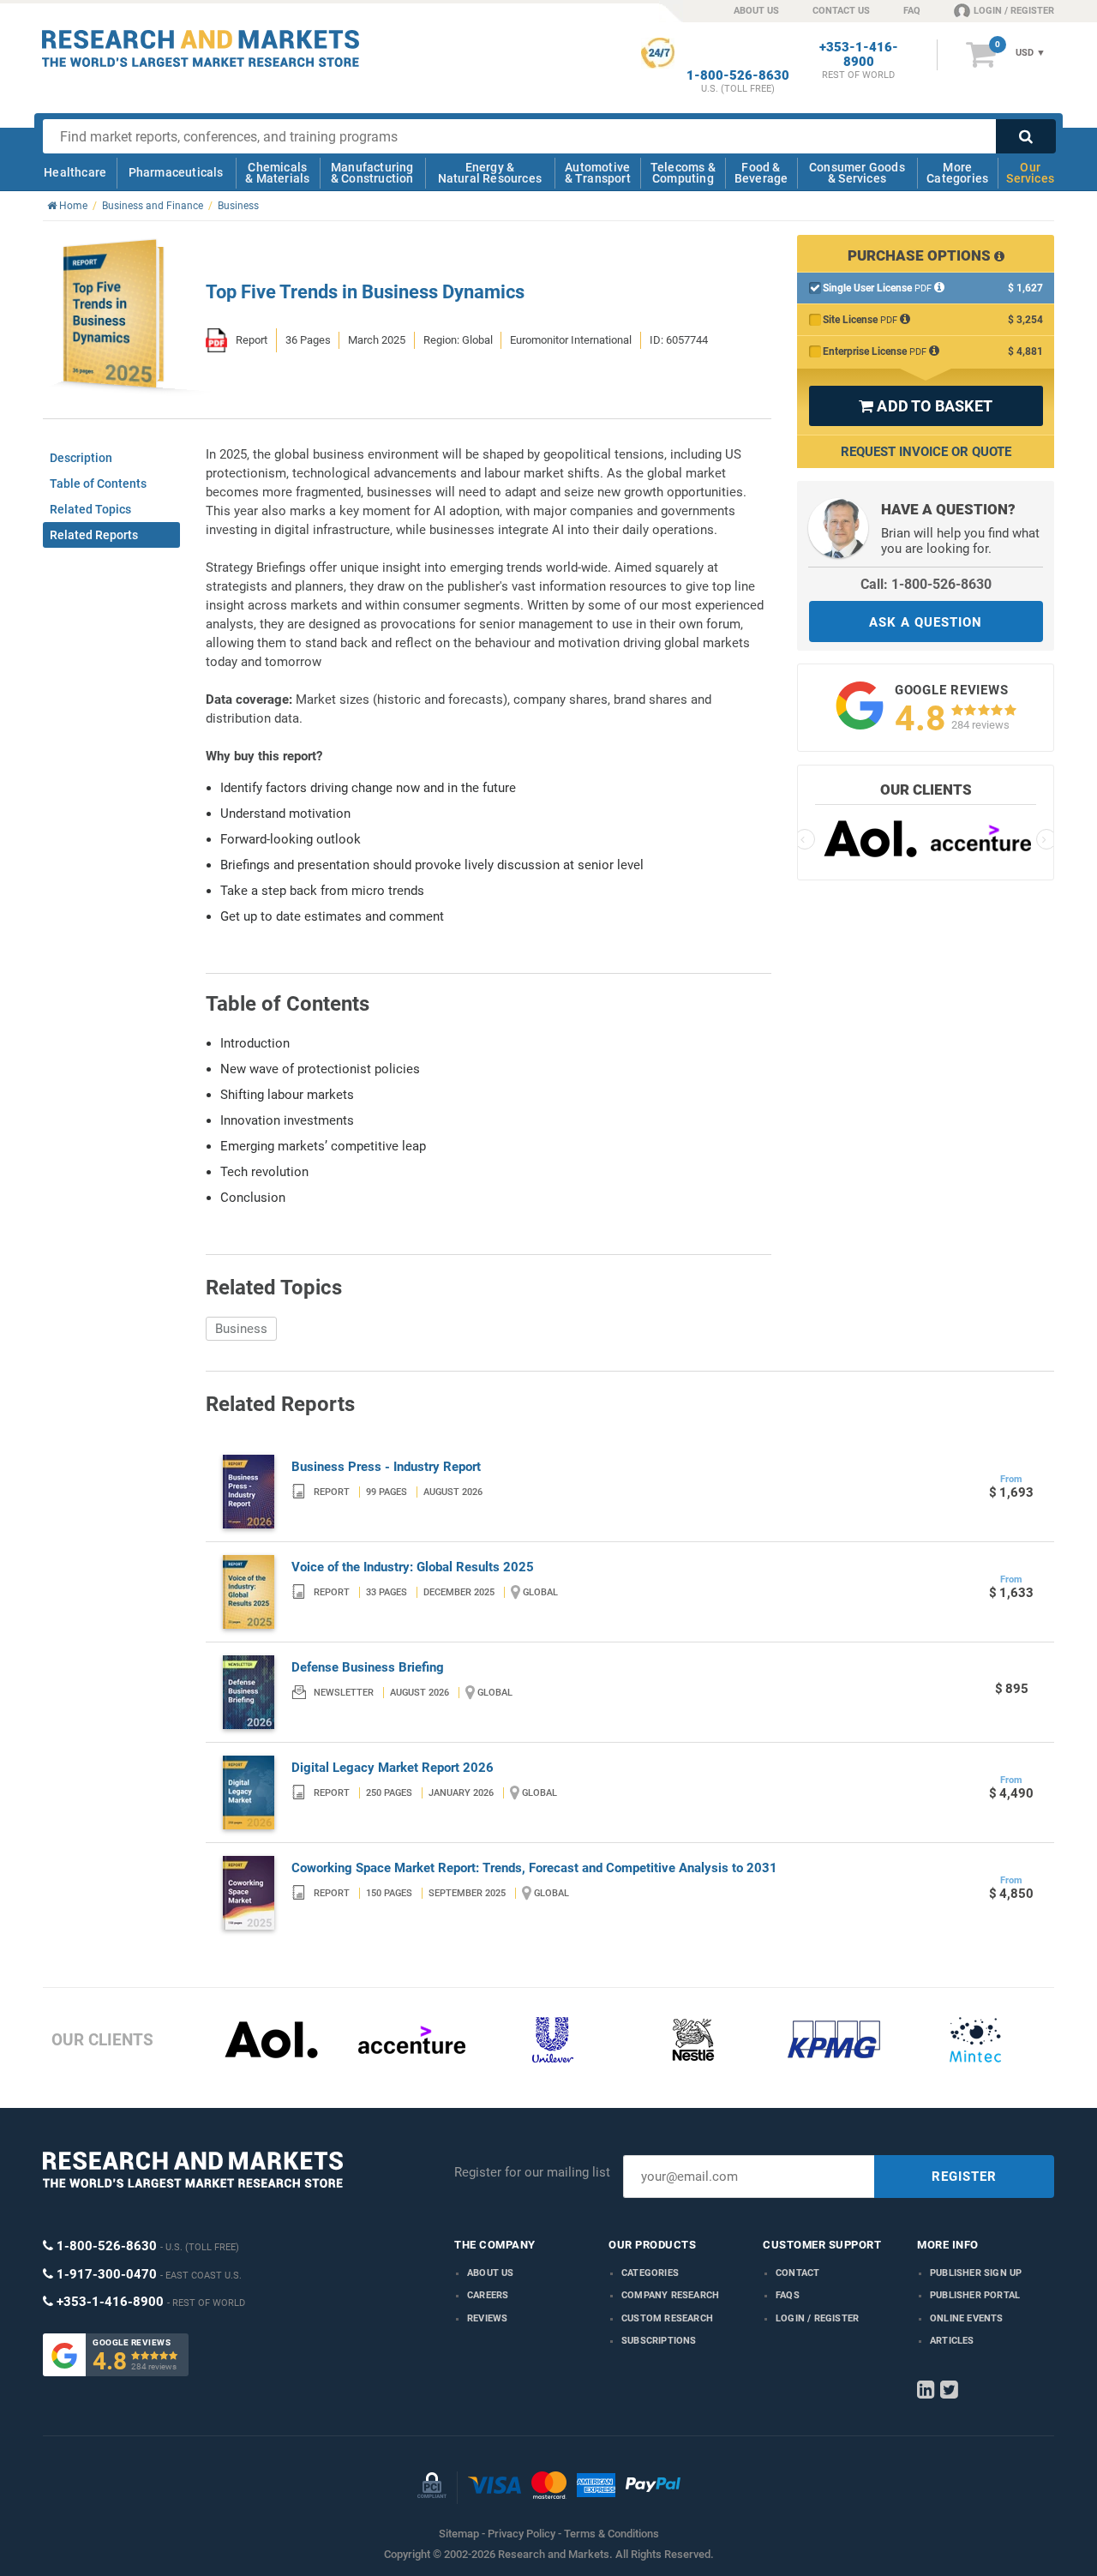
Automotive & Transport (598, 173)
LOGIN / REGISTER (1014, 11)
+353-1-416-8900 (859, 55)
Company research (670, 2295)
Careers (488, 2295)
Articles (952, 2341)
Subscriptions (659, 2341)
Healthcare (75, 172)
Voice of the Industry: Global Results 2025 (413, 1567)
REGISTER (964, 2177)
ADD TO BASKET (926, 406)
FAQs (788, 2295)
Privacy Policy (522, 2534)
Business (241, 1329)
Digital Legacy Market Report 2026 (393, 1768)
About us (491, 2273)
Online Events (967, 2318)
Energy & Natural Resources (490, 173)
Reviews (487, 2318)
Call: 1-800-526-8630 (926, 584)
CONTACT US (841, 11)
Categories (650, 2273)
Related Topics (90, 509)
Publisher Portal (975, 2295)
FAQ (912, 11)
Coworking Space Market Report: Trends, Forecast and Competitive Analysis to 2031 (534, 1868)
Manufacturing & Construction (372, 173)
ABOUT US (756, 11)
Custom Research (667, 2318)
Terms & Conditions (611, 2534)
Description (81, 458)
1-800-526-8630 (738, 76)
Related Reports (94, 535)
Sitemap (459, 2534)
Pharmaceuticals (176, 172)
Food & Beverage (761, 173)
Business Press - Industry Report (386, 1467)
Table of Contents (98, 483)
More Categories (957, 173)
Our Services (1030, 173)
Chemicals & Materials (277, 173)
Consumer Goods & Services (857, 173)
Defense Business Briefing (368, 1667)
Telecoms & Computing (683, 173)
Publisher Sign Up (976, 2273)
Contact (797, 2273)
